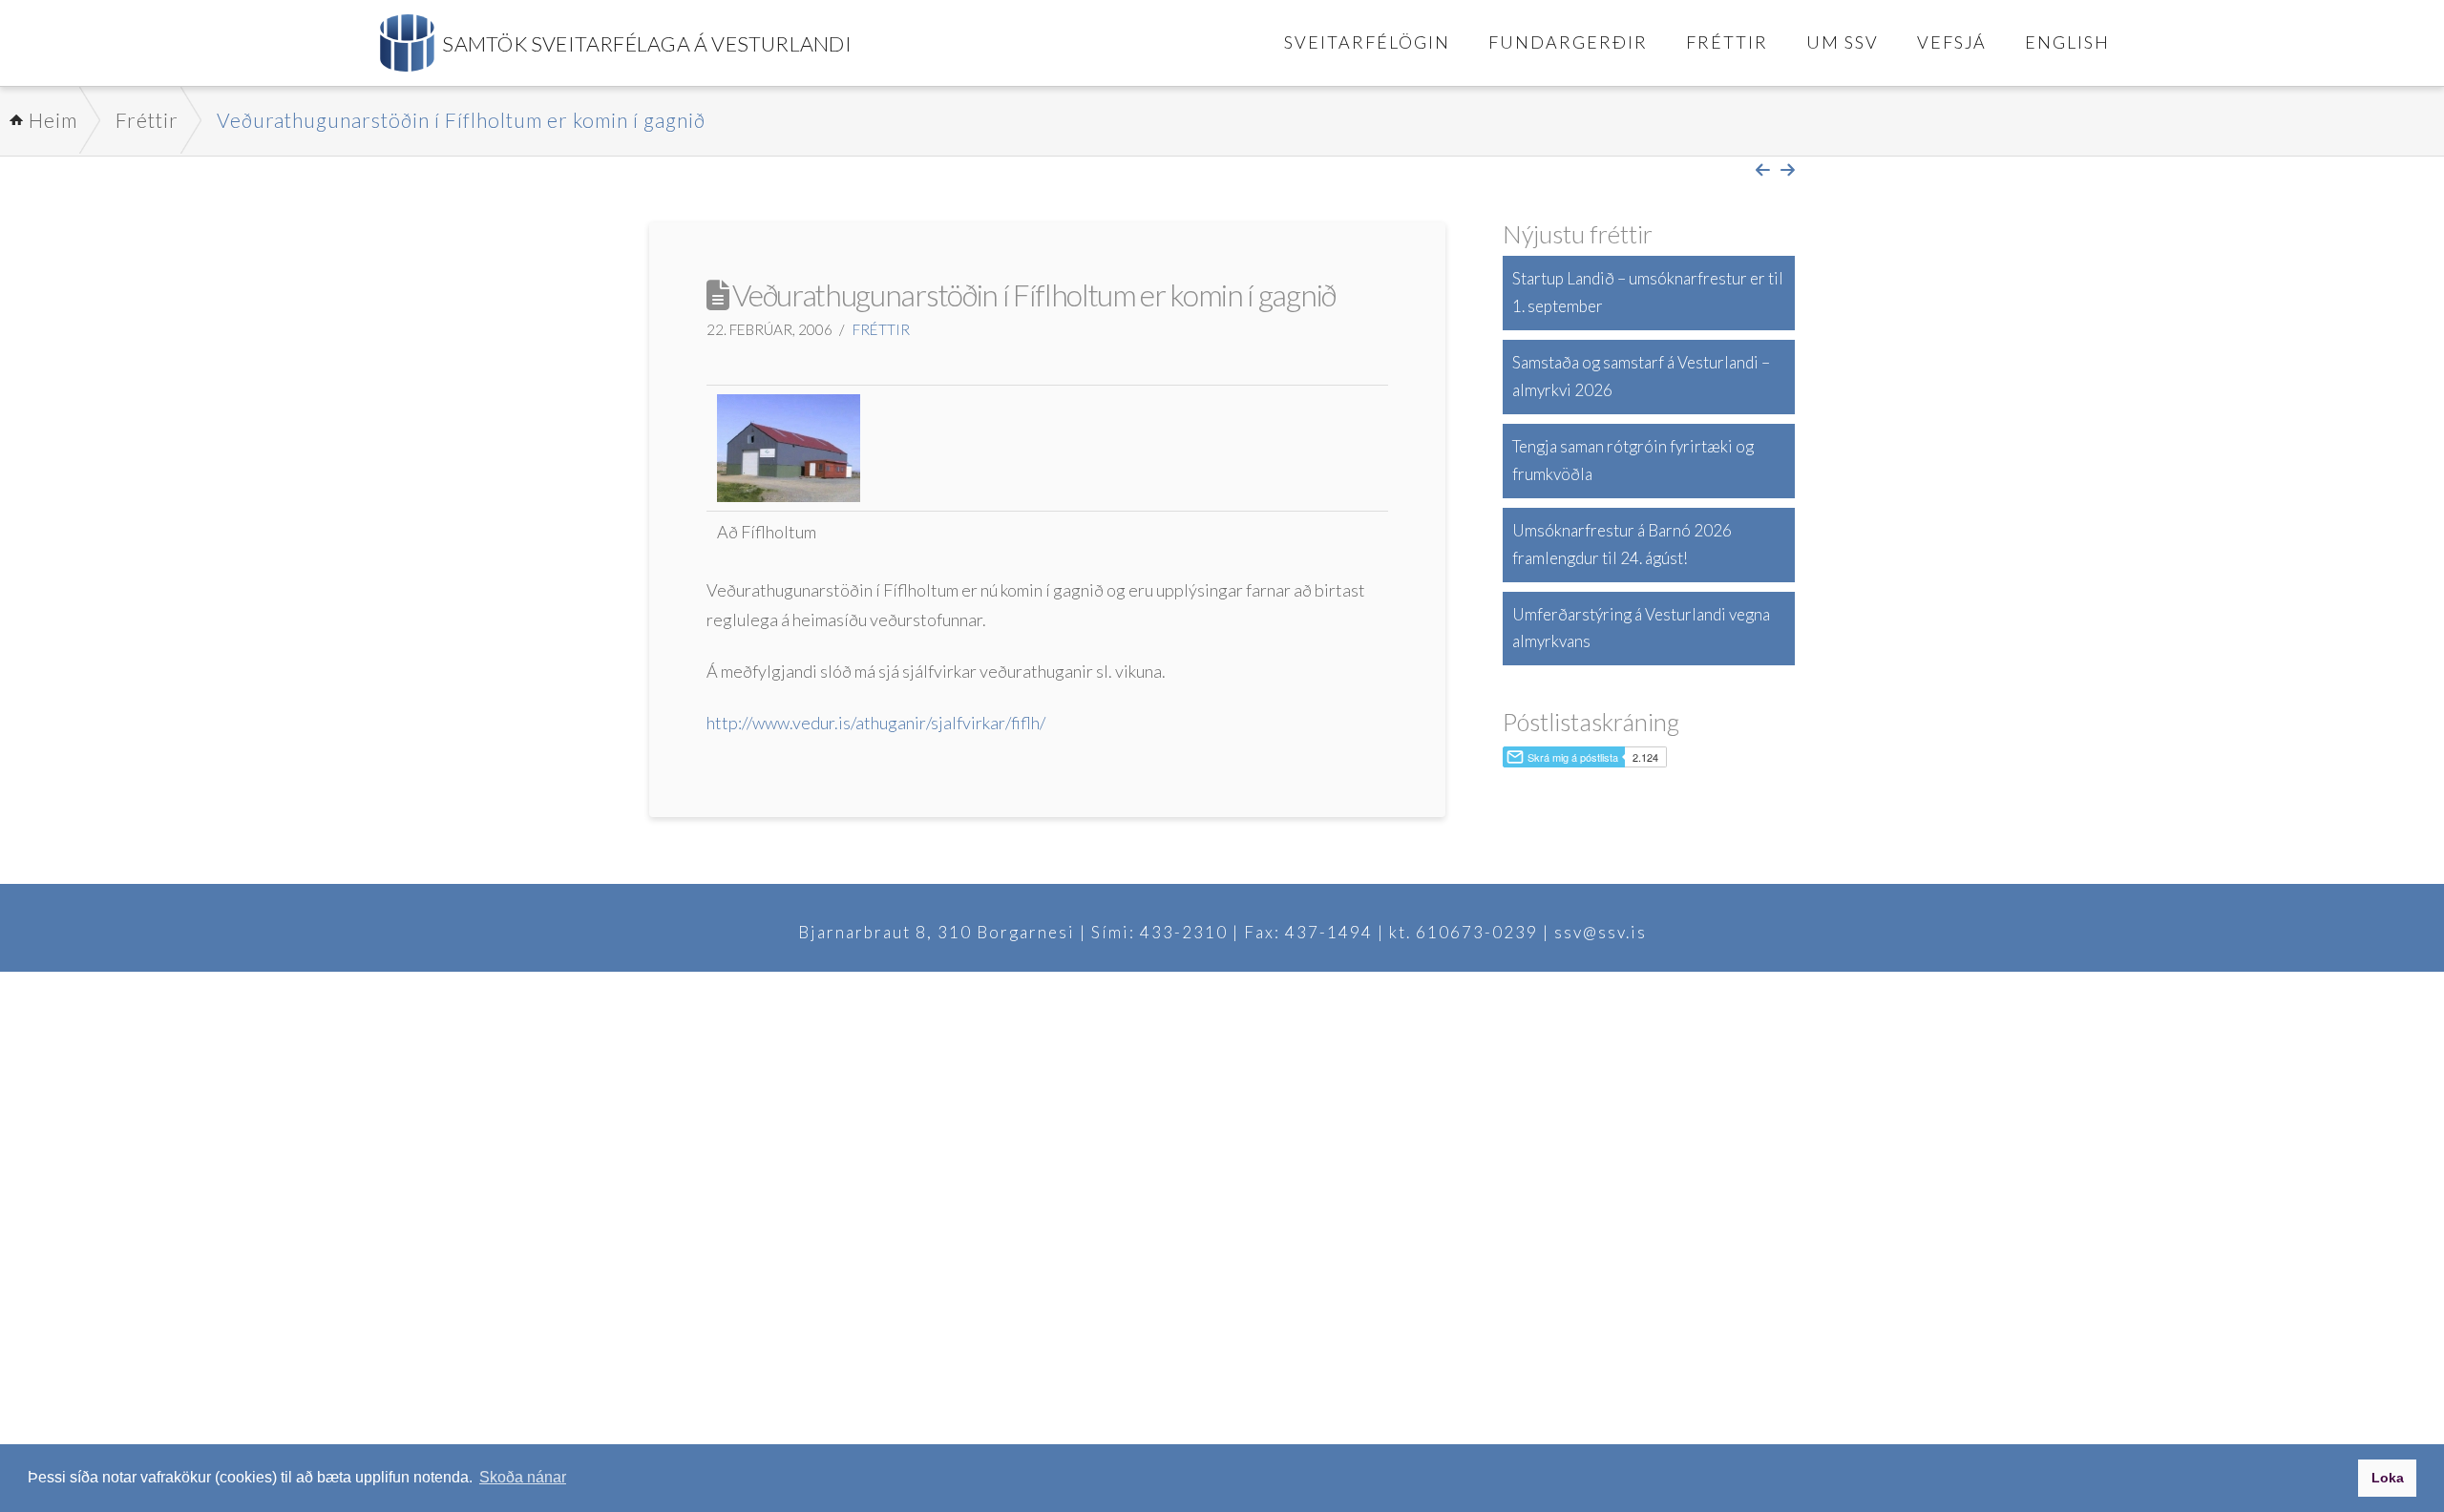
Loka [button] (2388, 1478)
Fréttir (147, 120)
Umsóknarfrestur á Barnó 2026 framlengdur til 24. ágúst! (1622, 544)
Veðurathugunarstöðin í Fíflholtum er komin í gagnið (461, 120)
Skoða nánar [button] (523, 1477)
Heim (53, 120)
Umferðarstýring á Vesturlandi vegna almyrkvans (1641, 628)
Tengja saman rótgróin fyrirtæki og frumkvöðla (1633, 460)
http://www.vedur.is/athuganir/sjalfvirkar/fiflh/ (876, 723)
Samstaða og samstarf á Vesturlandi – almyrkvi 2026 (1641, 376)
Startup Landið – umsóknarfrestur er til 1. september (1648, 292)
